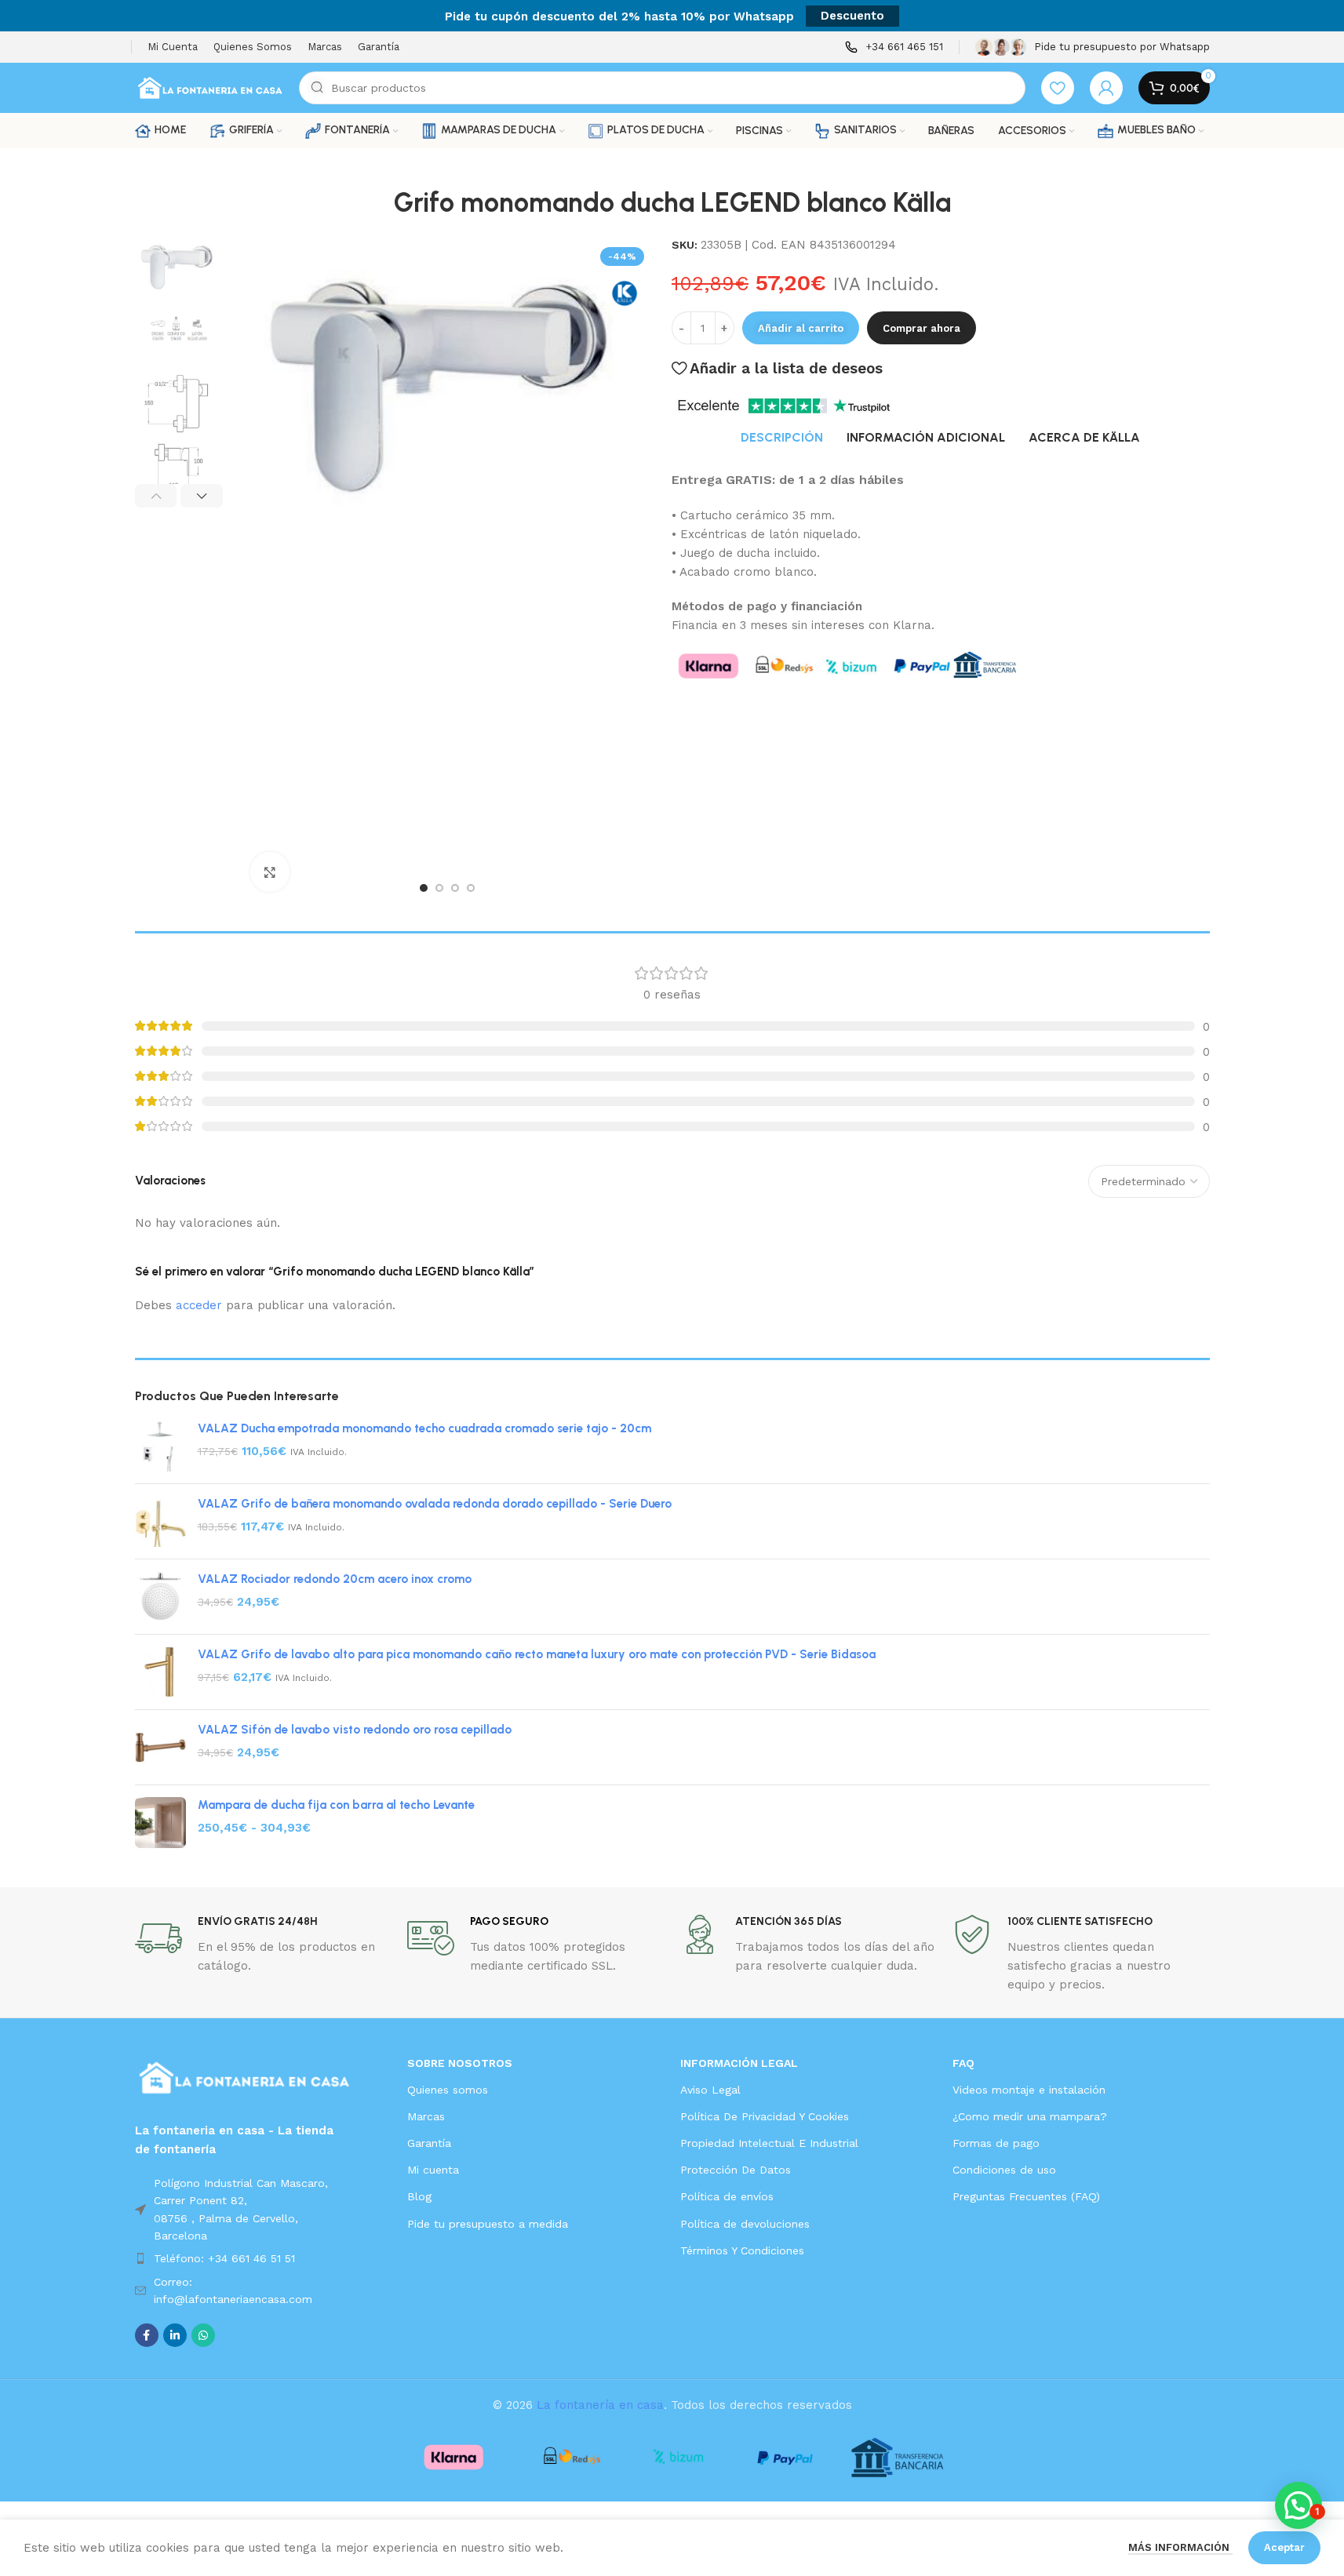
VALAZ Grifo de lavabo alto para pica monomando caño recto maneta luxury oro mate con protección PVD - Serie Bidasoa (537, 1654)
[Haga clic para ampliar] (270, 871)
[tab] (782, 438)
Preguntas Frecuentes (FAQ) (1026, 2196)
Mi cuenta (433, 2170)
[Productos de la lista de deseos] (1058, 88)
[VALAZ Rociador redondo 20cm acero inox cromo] (160, 1597)
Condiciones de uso (1004, 2170)
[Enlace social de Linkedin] (175, 2335)
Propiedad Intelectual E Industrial (769, 2143)
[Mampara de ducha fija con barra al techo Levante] (160, 1823)
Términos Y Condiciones (742, 2250)
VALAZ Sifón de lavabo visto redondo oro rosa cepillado (355, 1730)
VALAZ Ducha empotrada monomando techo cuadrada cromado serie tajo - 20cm (424, 1428)
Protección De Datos (736, 2170)
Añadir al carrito (801, 328)
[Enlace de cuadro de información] (894, 47)
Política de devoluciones (745, 2224)
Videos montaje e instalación (1029, 2090)
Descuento (852, 16)
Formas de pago (996, 2143)
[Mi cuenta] (1106, 88)
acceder (199, 1305)
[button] (156, 496)
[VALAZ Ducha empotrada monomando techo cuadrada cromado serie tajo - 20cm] (160, 1446)
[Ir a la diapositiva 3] (455, 888)
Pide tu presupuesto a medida (488, 2224)
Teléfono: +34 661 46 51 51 (224, 2258)
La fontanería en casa (600, 2405)
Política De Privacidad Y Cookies (765, 2116)
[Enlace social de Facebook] (147, 2335)
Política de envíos (727, 2196)
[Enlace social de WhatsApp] (203, 2335)
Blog (419, 2196)
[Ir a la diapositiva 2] (439, 888)
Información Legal (739, 2063)
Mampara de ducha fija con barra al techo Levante (336, 1805)
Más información (1180, 2547)
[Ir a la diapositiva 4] (471, 888)
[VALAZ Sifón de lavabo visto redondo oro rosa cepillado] (160, 1747)
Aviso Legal (710, 2090)
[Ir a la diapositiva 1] (424, 888)
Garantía (429, 2143)
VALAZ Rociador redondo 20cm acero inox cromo (335, 1579)
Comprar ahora (921, 328)
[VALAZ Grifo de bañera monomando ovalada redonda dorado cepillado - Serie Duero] (160, 1521)
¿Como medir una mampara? (1030, 2116)
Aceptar (1284, 2547)
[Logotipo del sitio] (209, 87)
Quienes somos (448, 2090)
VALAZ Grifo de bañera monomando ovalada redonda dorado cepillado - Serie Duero (435, 1504)
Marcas (426, 2116)
